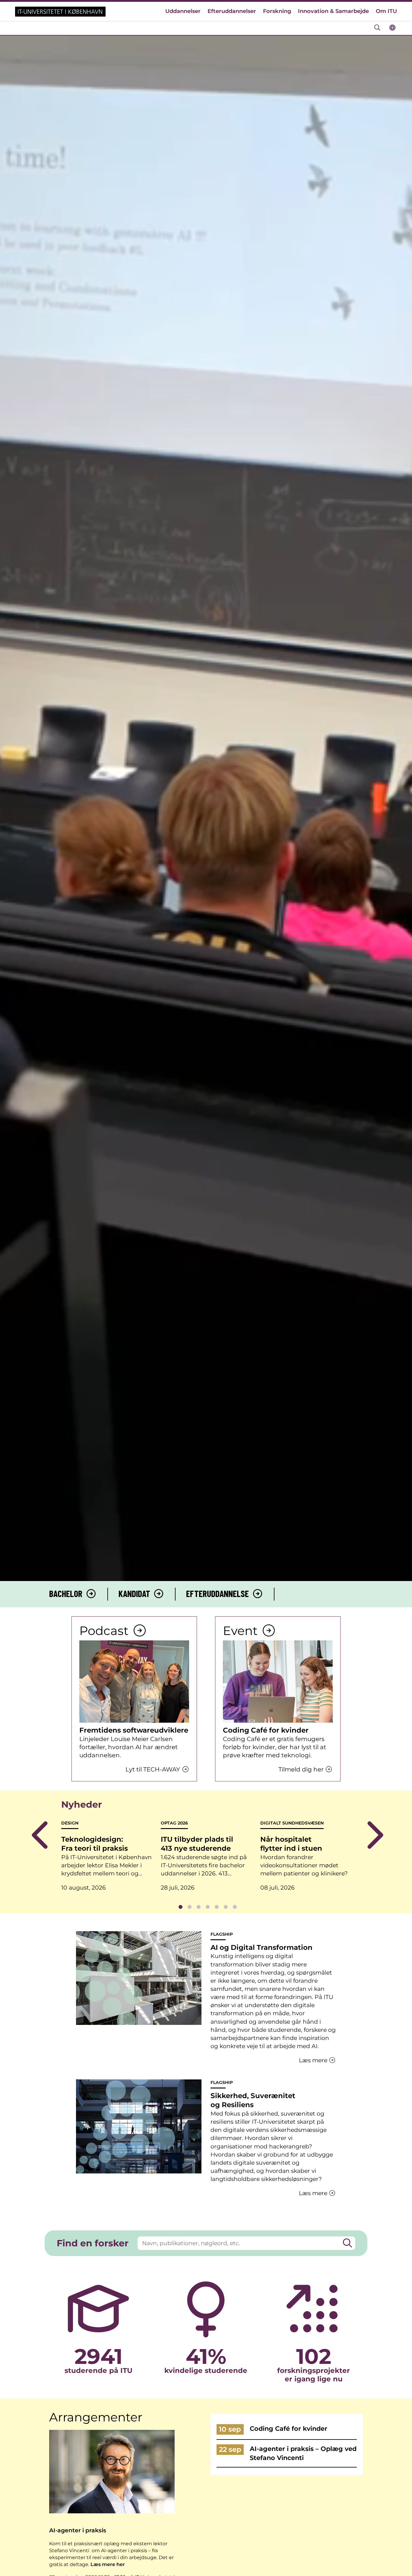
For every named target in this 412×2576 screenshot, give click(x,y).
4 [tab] (208, 1907)
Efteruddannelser (232, 11)
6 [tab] (226, 1907)
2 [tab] (189, 1907)
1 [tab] (180, 1907)
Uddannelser (183, 11)
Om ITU (386, 11)
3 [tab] (198, 1907)
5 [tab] (217, 1907)
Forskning (277, 11)
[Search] (348, 2243)
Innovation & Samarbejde (333, 11)
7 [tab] (235, 1907)
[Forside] (60, 12)
